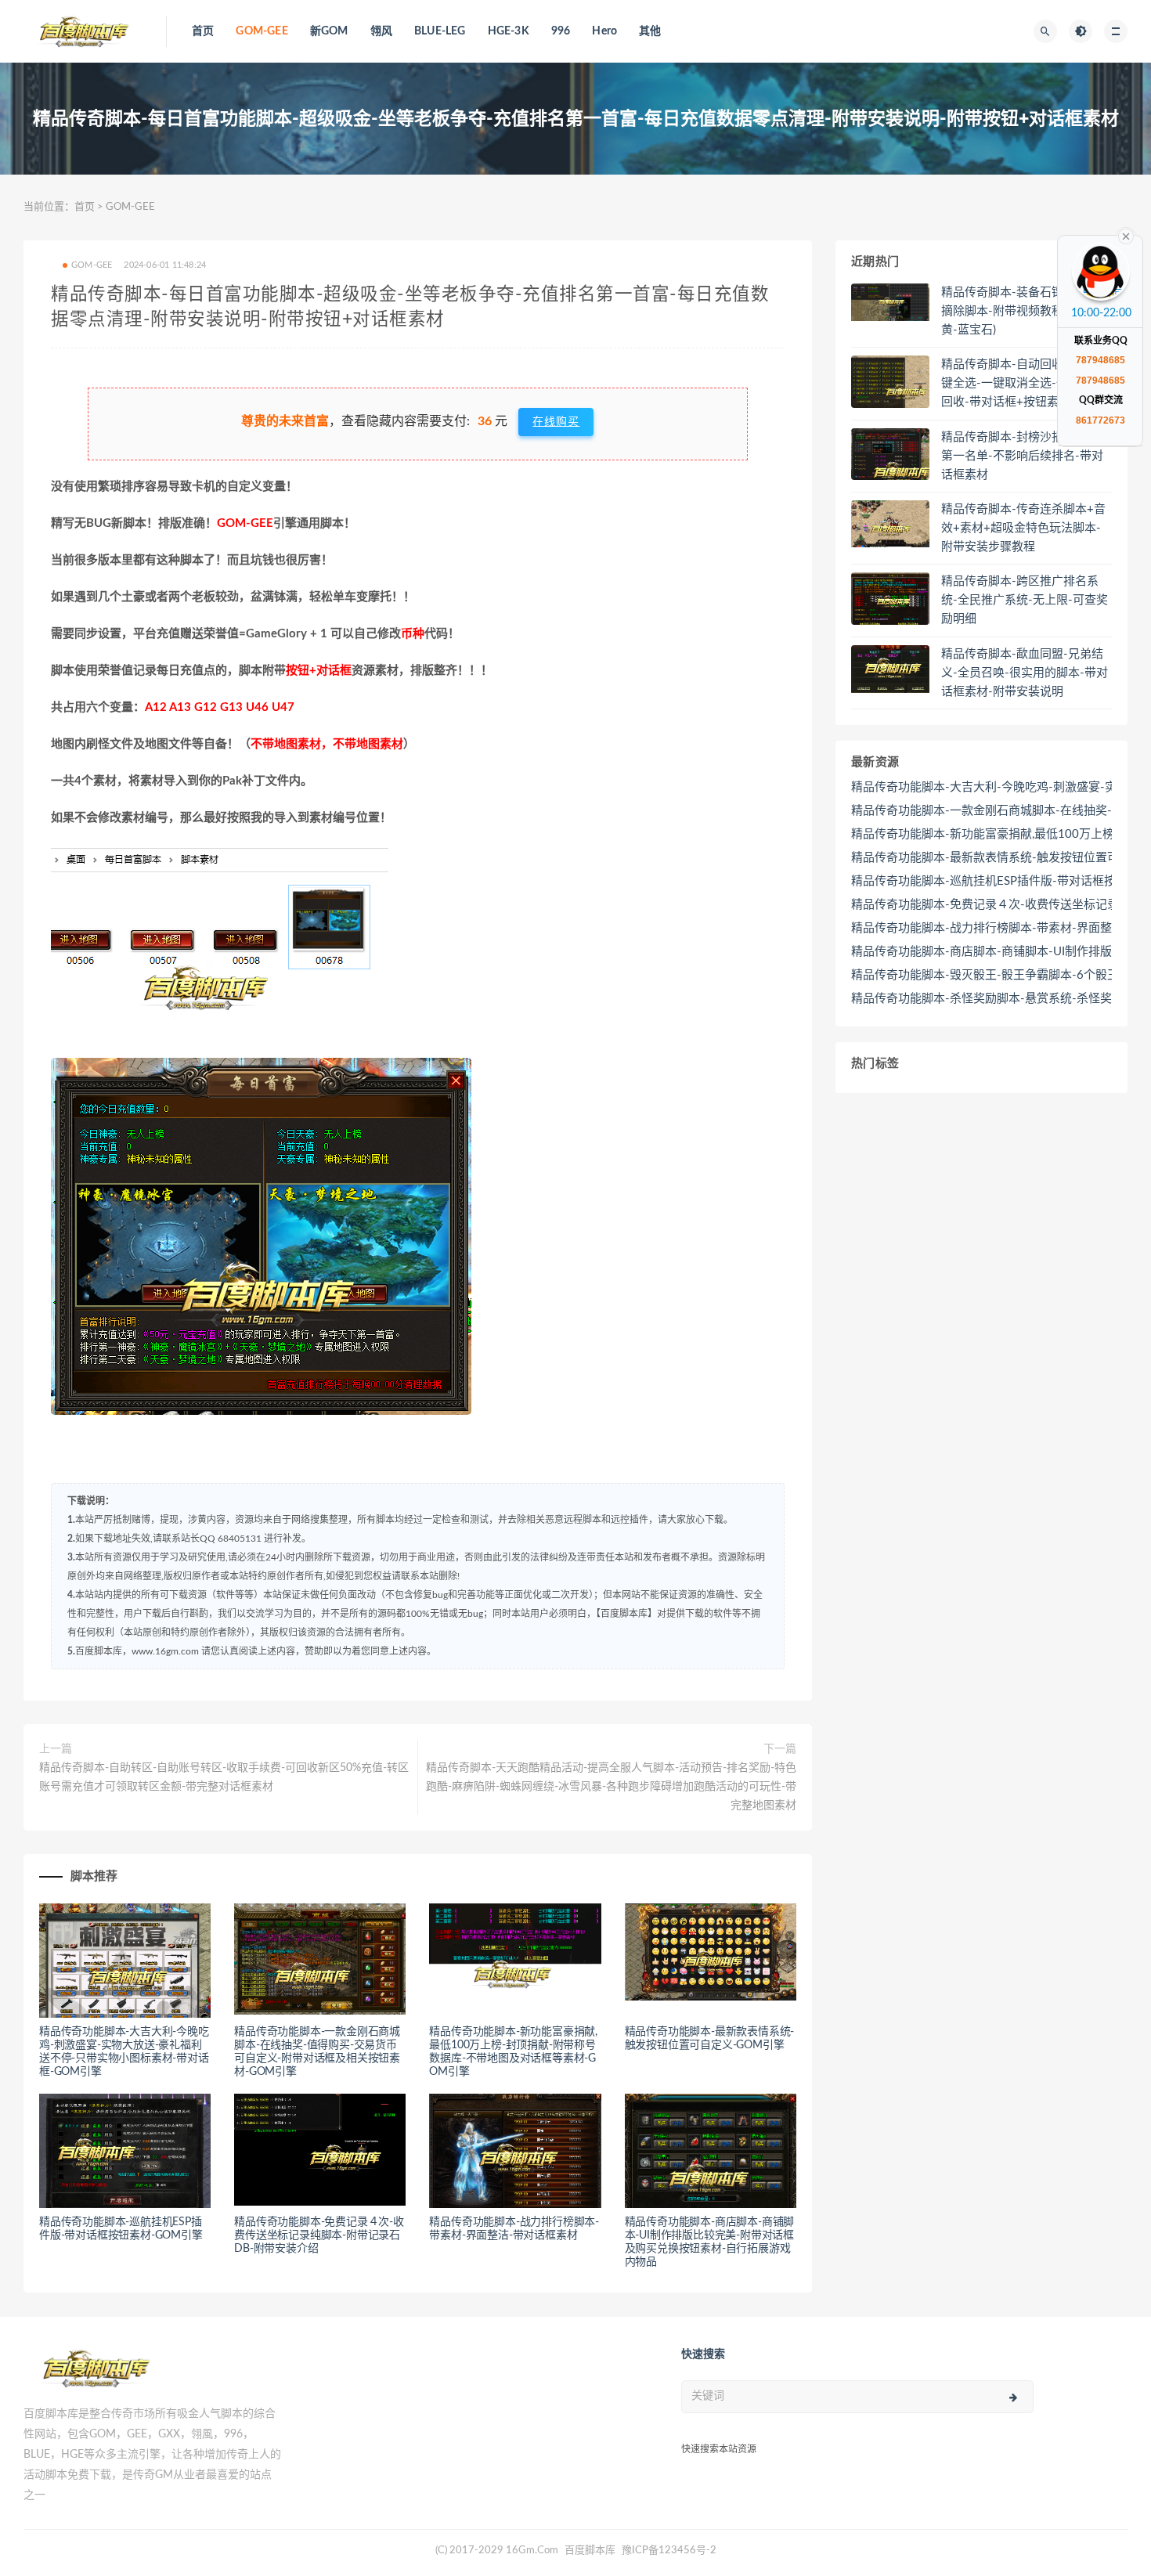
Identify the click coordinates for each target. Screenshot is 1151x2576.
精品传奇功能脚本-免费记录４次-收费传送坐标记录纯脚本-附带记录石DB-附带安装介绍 (319, 2235)
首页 (203, 31)
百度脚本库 (589, 2551)
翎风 (381, 31)
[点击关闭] (1126, 235)
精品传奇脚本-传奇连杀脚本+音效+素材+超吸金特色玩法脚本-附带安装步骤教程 (1023, 528)
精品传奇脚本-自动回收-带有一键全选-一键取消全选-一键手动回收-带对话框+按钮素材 (1022, 383)
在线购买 (556, 422)
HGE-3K (509, 31)
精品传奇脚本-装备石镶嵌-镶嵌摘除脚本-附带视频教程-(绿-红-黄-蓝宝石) (1023, 311)
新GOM (329, 31)
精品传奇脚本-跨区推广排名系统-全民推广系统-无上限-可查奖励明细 (1025, 600)
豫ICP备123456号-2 (669, 2551)
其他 (650, 31)
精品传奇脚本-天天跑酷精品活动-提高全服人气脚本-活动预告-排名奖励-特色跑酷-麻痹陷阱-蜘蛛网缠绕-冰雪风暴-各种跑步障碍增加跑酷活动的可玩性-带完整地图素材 (611, 1787)
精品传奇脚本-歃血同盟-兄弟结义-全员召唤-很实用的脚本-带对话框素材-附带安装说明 (1025, 673)
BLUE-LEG (440, 31)
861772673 (1100, 420)
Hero (604, 31)
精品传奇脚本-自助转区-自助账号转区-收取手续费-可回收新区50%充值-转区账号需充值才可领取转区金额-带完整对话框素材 (224, 1777)
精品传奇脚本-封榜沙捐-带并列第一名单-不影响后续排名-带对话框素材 (1022, 456)
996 (561, 31)
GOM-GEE (262, 31)
